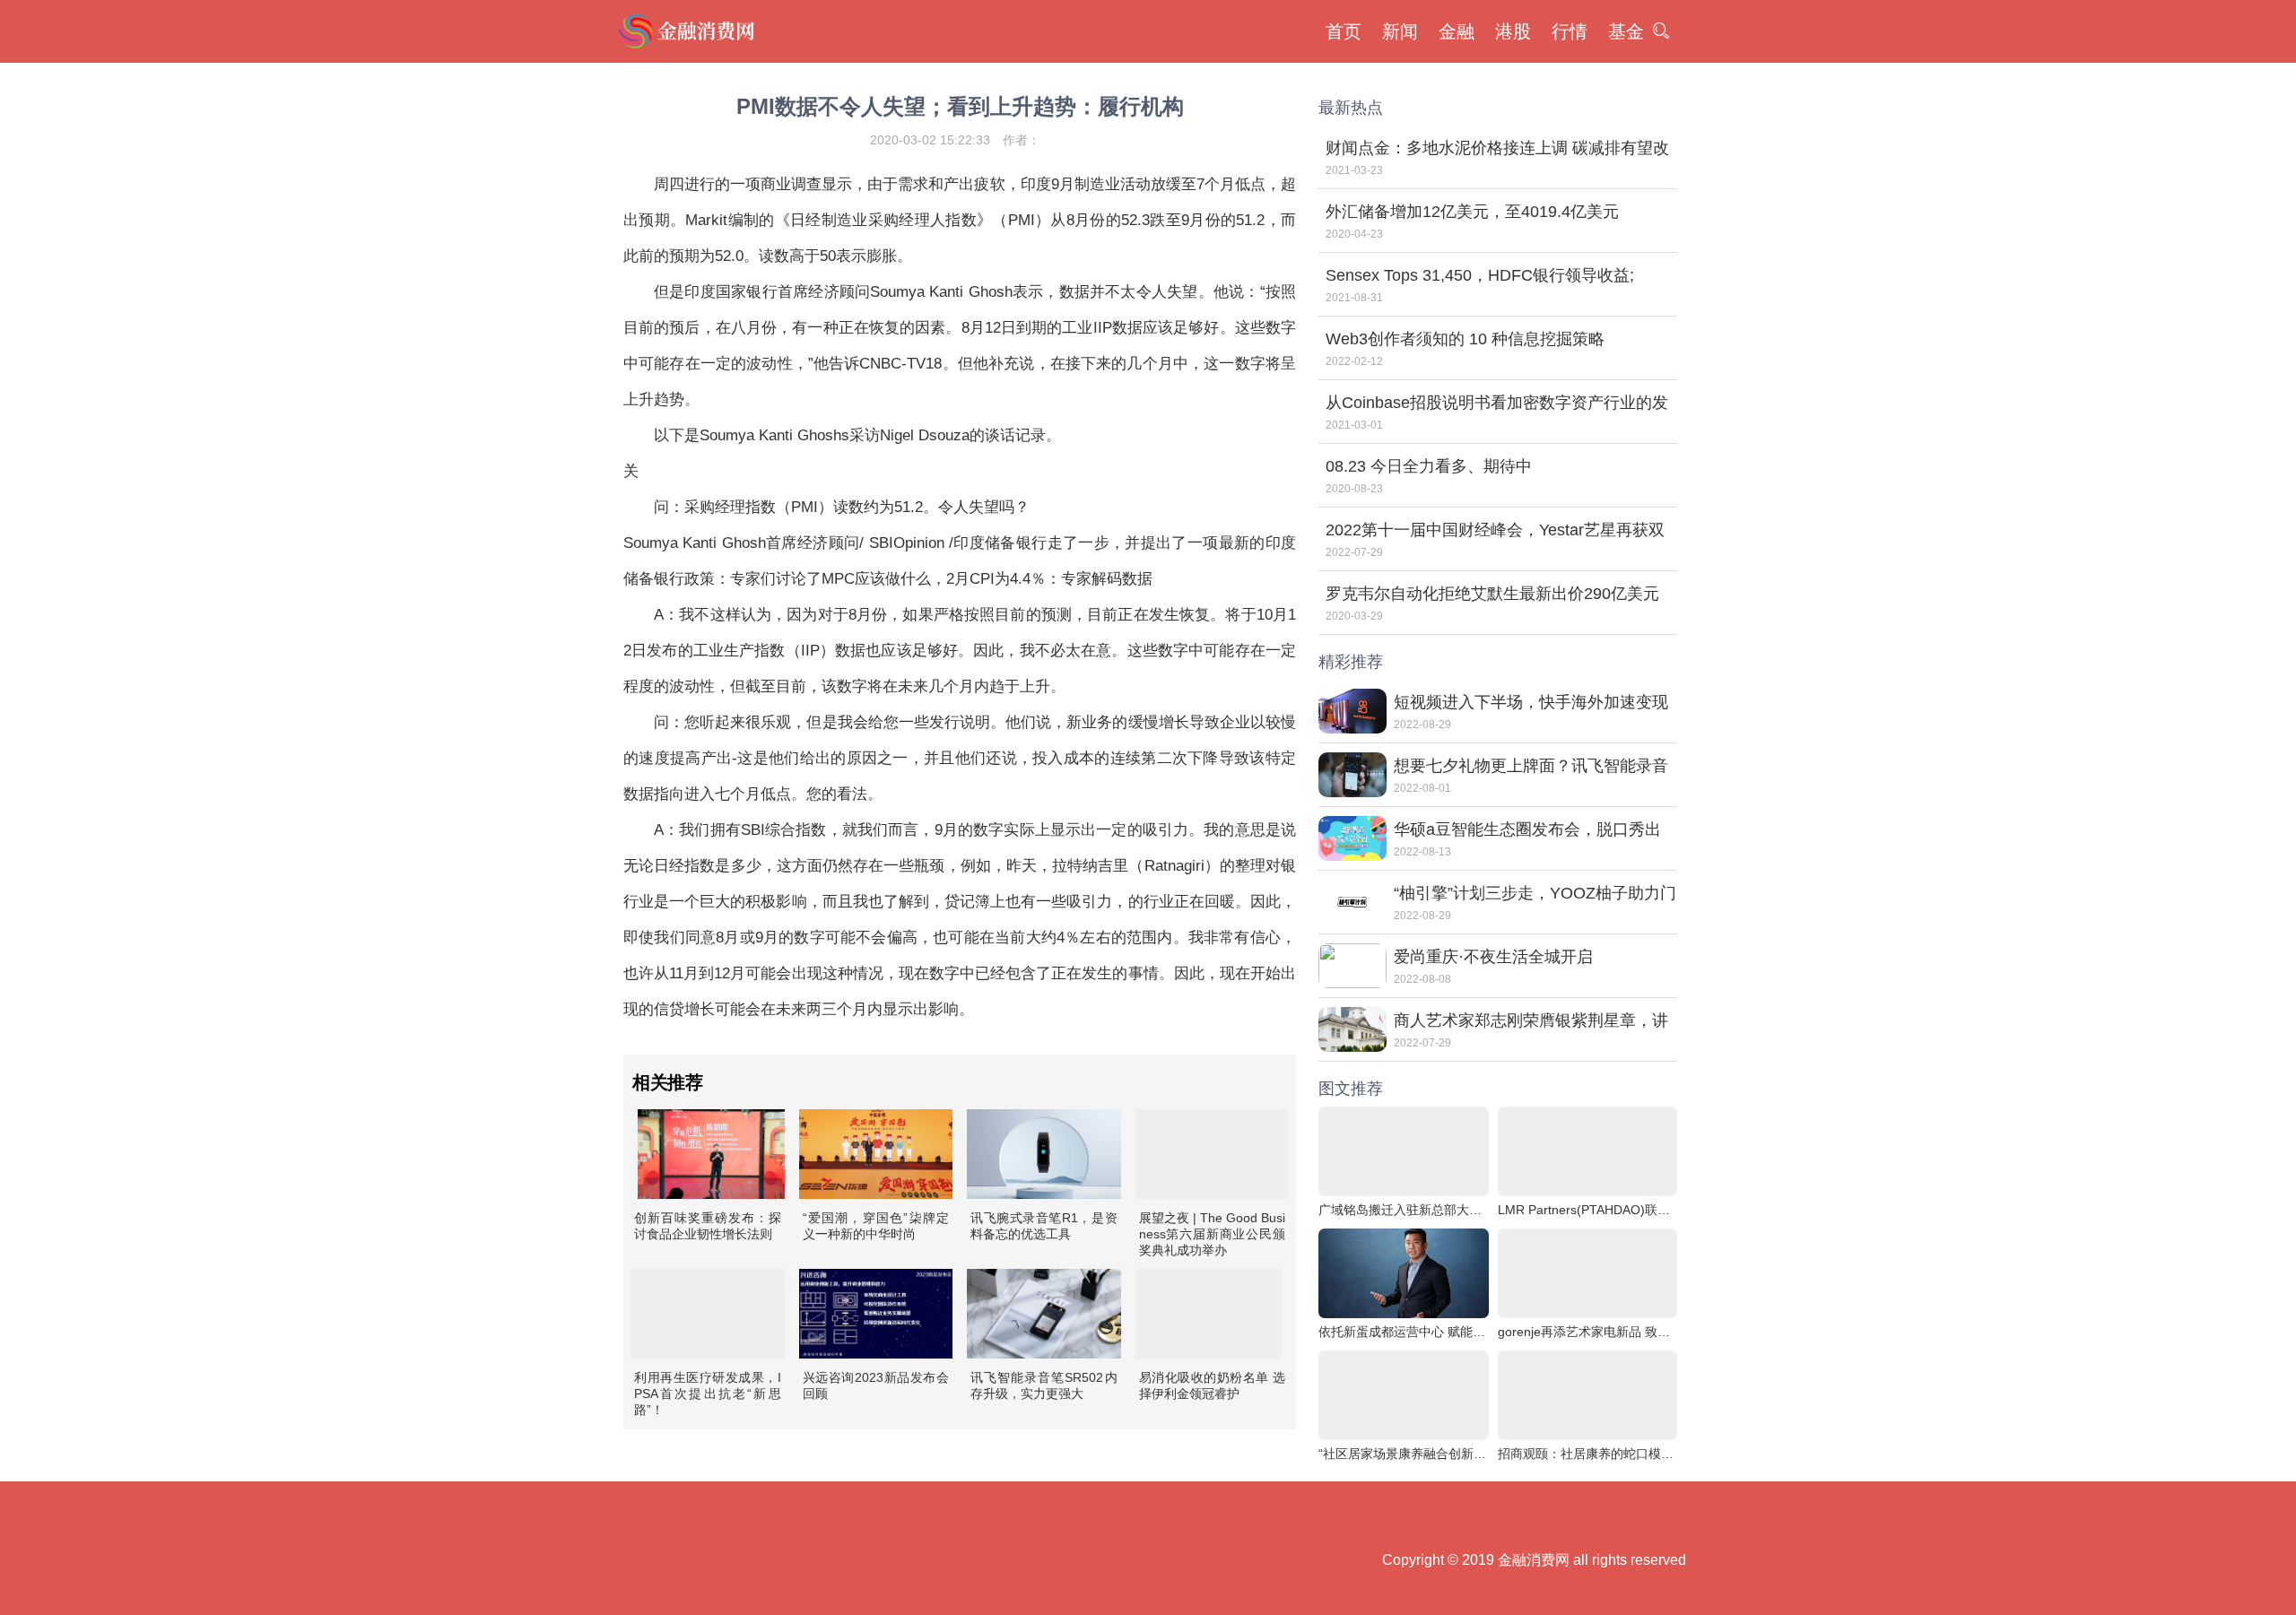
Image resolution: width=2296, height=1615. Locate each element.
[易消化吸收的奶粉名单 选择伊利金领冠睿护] (1209, 1314)
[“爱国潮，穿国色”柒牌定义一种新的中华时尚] (876, 1154)
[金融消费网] (689, 31)
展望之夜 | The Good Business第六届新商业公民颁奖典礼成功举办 (1213, 1234)
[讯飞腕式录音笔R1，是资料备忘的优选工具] (1044, 1154)
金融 (1457, 31)
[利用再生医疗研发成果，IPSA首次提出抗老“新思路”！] (708, 1314)
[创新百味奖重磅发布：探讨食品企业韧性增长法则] (711, 1154)
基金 (1626, 31)
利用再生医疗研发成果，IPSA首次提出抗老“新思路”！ (708, 1394)
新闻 (1400, 31)
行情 (1570, 31)
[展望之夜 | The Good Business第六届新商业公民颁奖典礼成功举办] (1213, 1154)
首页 (1344, 31)
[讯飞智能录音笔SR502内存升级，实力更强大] (1044, 1314)
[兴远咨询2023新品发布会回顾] (876, 1314)
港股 (1513, 31)
